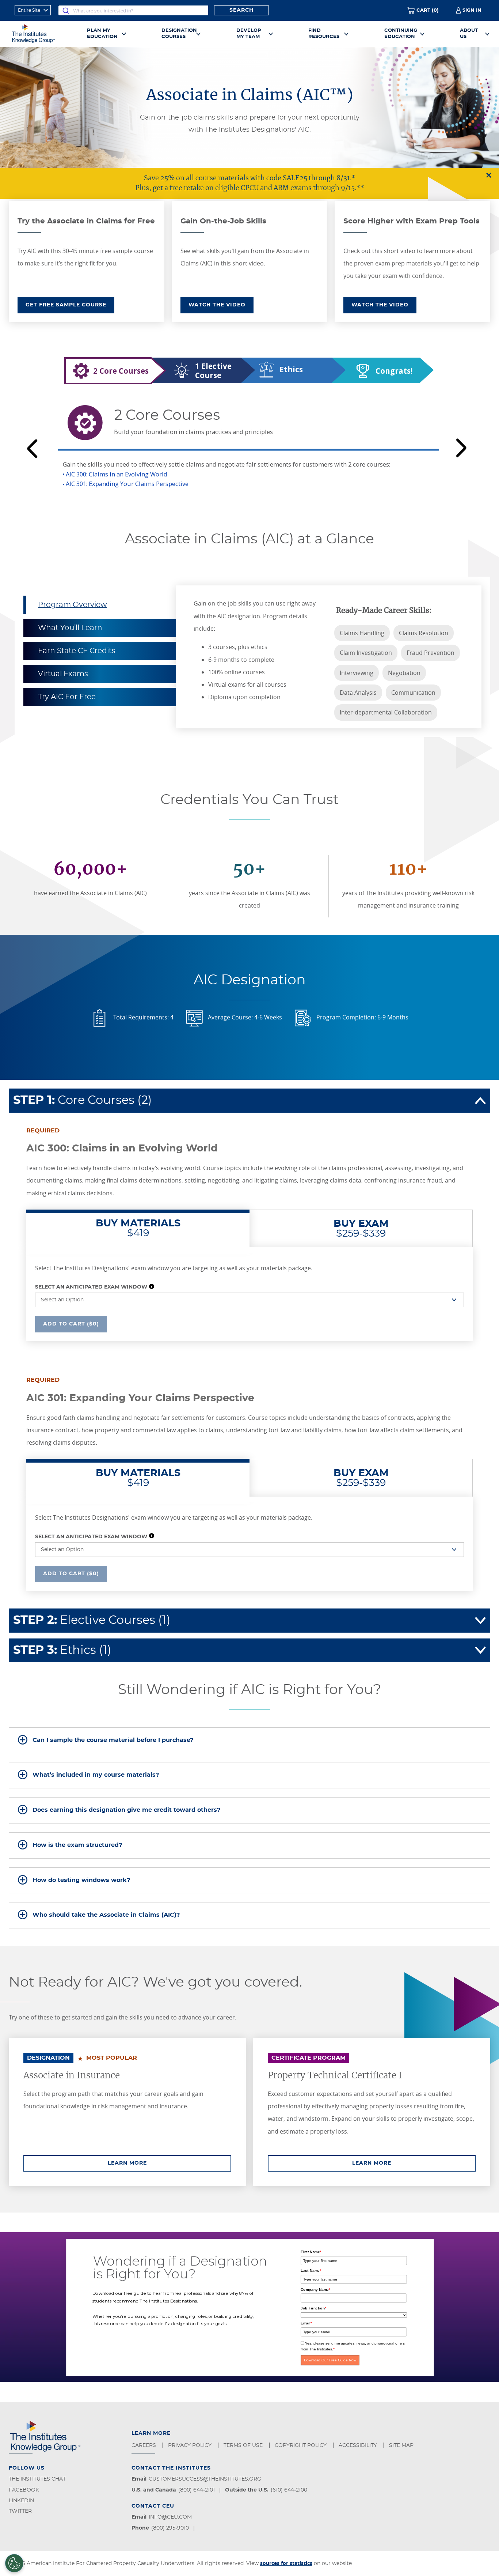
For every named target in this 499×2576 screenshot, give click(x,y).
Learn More (169, 2163)
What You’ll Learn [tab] (70, 628)
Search (241, 10)
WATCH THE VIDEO (217, 305)
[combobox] (133, 10)
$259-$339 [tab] (361, 1229)
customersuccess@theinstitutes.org (205, 2479)
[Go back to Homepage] (42, 34)
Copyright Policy (301, 2445)
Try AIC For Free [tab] (67, 697)
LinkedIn (21, 2501)
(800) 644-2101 (197, 2490)
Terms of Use (244, 2445)
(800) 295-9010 (170, 2528)
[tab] (249, 1740)
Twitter (20, 2511)
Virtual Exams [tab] (63, 674)
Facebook (24, 2490)
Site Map (402, 2445)
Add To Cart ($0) (71, 1324)
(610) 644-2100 (289, 2490)
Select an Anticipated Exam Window (91, 1287)
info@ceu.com (170, 2517)
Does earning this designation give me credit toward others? (126, 1810)
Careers (144, 2445)
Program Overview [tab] (73, 605)
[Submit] (66, 10)
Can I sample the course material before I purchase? (113, 1740)
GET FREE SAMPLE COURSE (66, 305)
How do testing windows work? (81, 1880)
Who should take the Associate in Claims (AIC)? (106, 1915)
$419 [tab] (138, 1228)
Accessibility (359, 2445)
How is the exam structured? (77, 1845)
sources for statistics (286, 2563)
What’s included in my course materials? (96, 1775)
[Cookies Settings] (14, 2563)
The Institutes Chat (37, 2479)
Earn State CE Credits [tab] (77, 651)
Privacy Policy (191, 2445)
